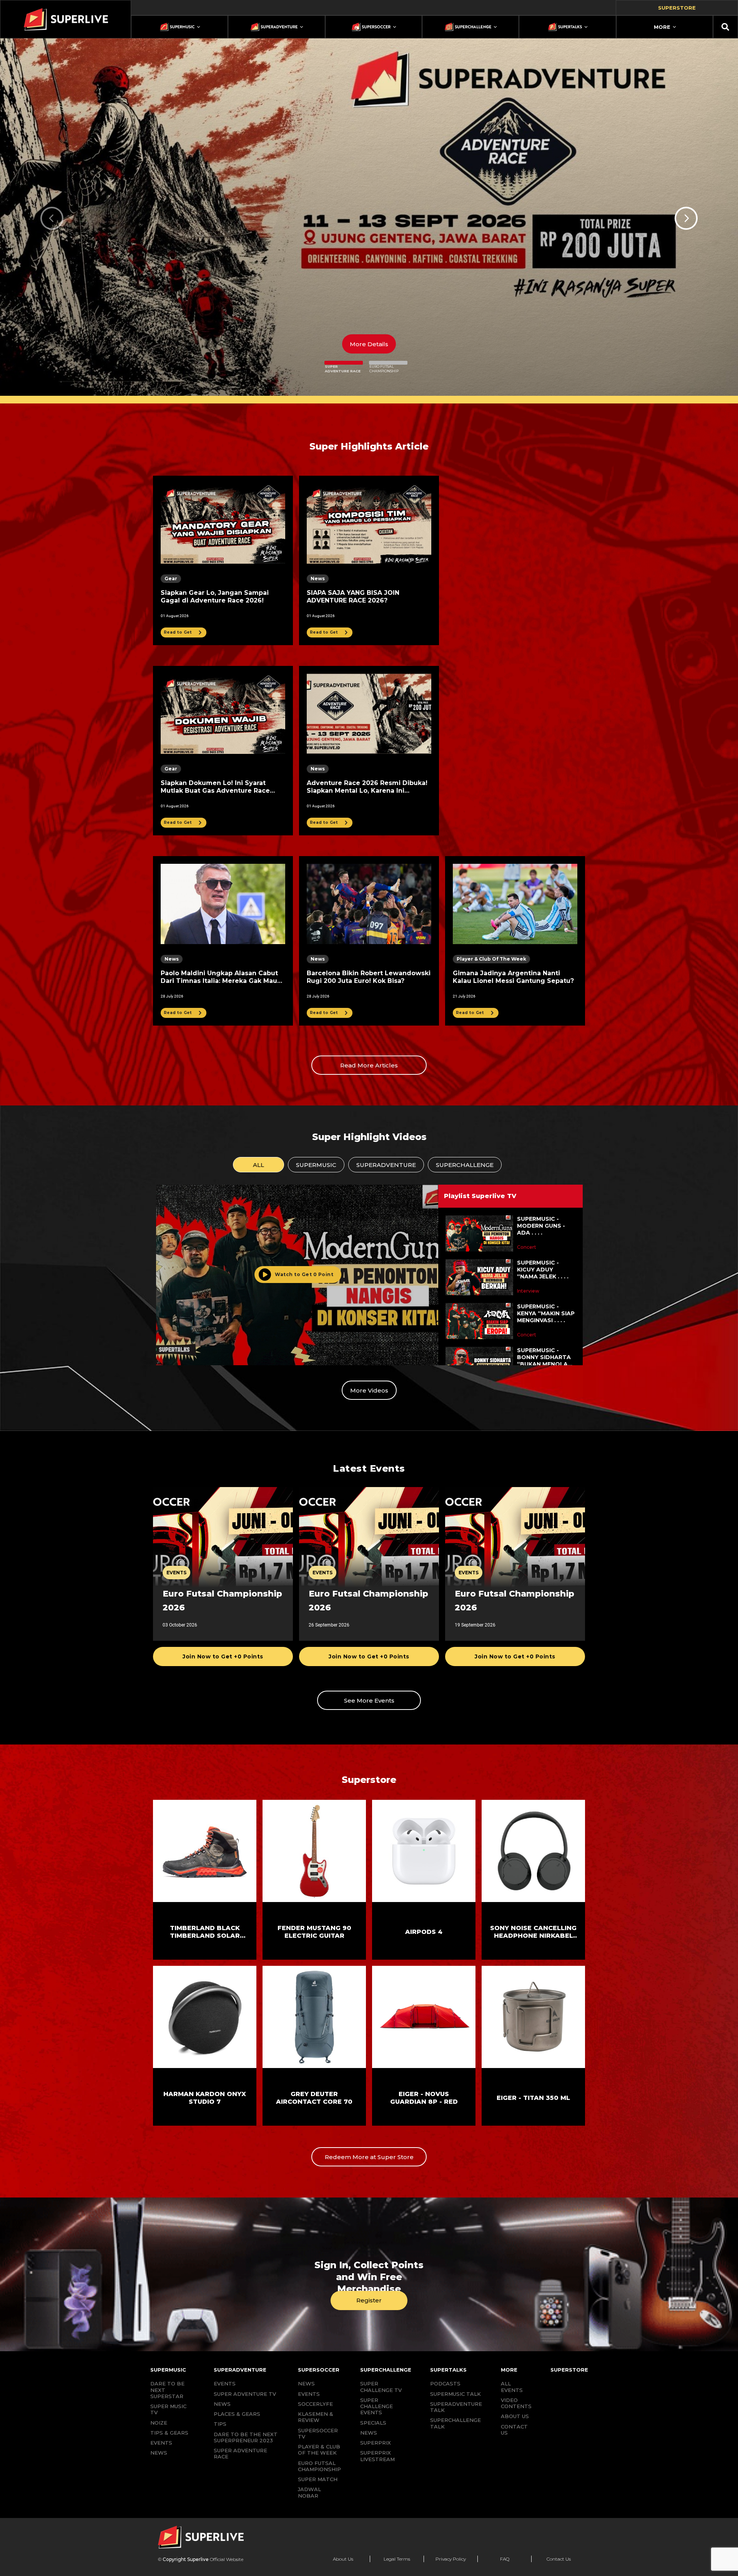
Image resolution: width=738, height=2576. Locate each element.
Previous (52, 218)
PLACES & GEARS (237, 2414)
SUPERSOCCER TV (318, 2433)
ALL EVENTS (512, 2387)
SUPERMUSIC (168, 2370)
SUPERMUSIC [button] (316, 1165)
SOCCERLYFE (315, 2404)
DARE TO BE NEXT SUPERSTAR (167, 2390)
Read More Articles (369, 1065)
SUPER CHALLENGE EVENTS (376, 2406)
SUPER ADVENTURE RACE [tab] (343, 369)
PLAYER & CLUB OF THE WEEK (319, 2450)
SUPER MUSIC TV (168, 2409)
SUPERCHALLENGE (386, 2370)
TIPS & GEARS (169, 2433)
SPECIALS (373, 2423)
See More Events (369, 1700)
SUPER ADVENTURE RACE (240, 2453)
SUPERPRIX (376, 2443)
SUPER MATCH (318, 2479)
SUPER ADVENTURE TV (245, 2394)
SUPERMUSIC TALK (455, 2394)
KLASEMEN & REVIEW (316, 2417)
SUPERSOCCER (319, 2370)
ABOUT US (515, 2416)
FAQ (505, 2559)
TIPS (220, 2424)
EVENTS (161, 2443)
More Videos (369, 1390)
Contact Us (559, 2559)
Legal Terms (397, 2559)
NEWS (159, 2453)
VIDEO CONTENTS (516, 2403)
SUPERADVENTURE (240, 2370)
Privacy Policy (451, 2559)
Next (686, 218)
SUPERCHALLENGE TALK (455, 2423)
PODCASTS (445, 2383)
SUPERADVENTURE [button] (386, 1165)
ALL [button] (258, 1165)
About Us (343, 2559)
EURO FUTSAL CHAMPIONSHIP (319, 2466)
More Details (369, 344)
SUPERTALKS (448, 2370)
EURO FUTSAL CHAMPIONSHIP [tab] (384, 369)
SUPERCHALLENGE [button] (465, 1165)
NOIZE (159, 2423)
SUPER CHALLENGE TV (381, 2387)
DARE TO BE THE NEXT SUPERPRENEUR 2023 (246, 2437)
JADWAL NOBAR (309, 2492)
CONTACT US (514, 2430)
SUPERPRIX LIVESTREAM (377, 2456)
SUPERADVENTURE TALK (456, 2407)
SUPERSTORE (569, 2370)
